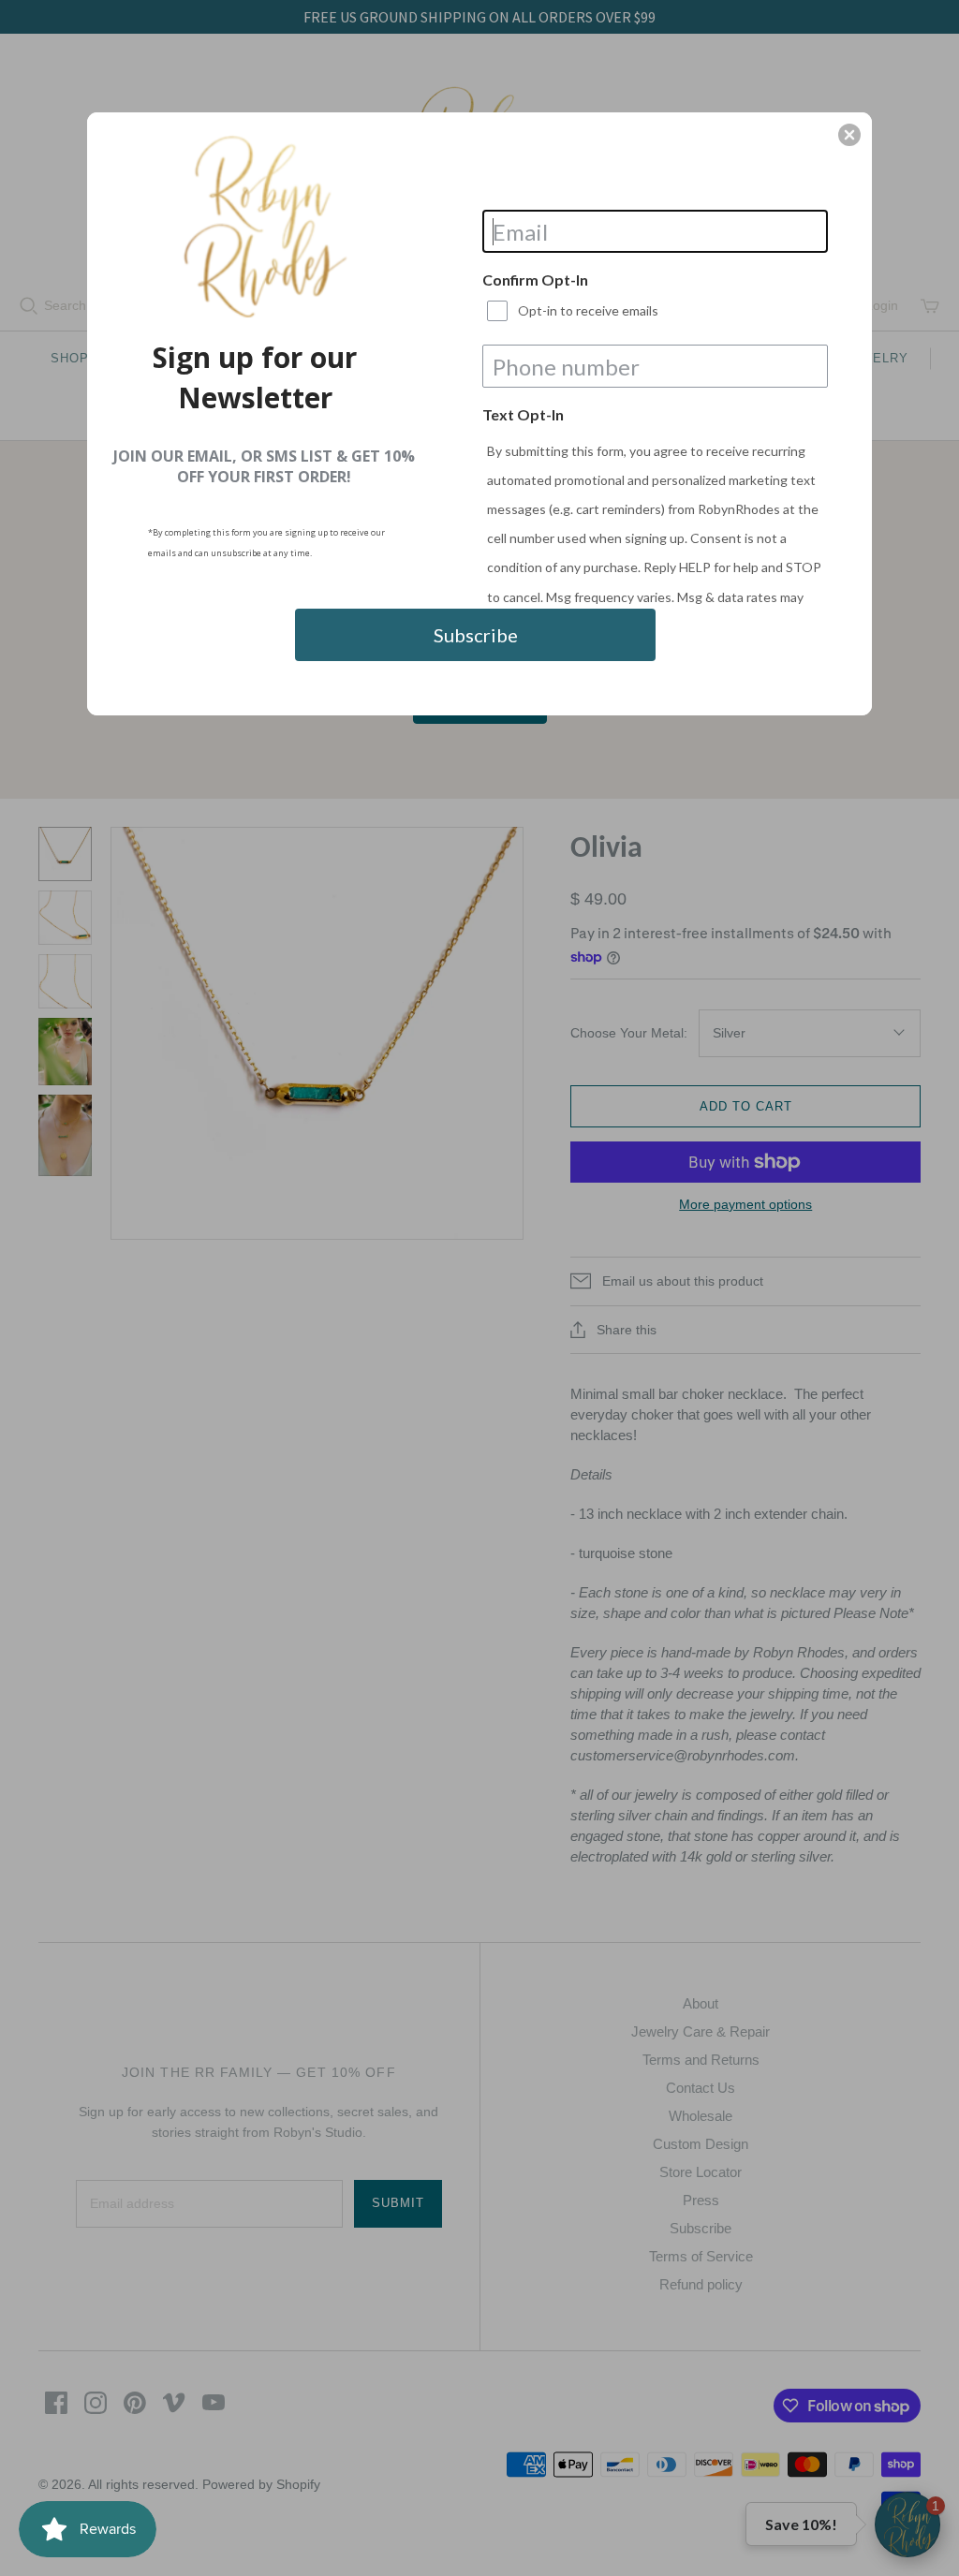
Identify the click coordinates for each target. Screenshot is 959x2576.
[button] (849, 135)
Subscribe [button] (476, 635)
